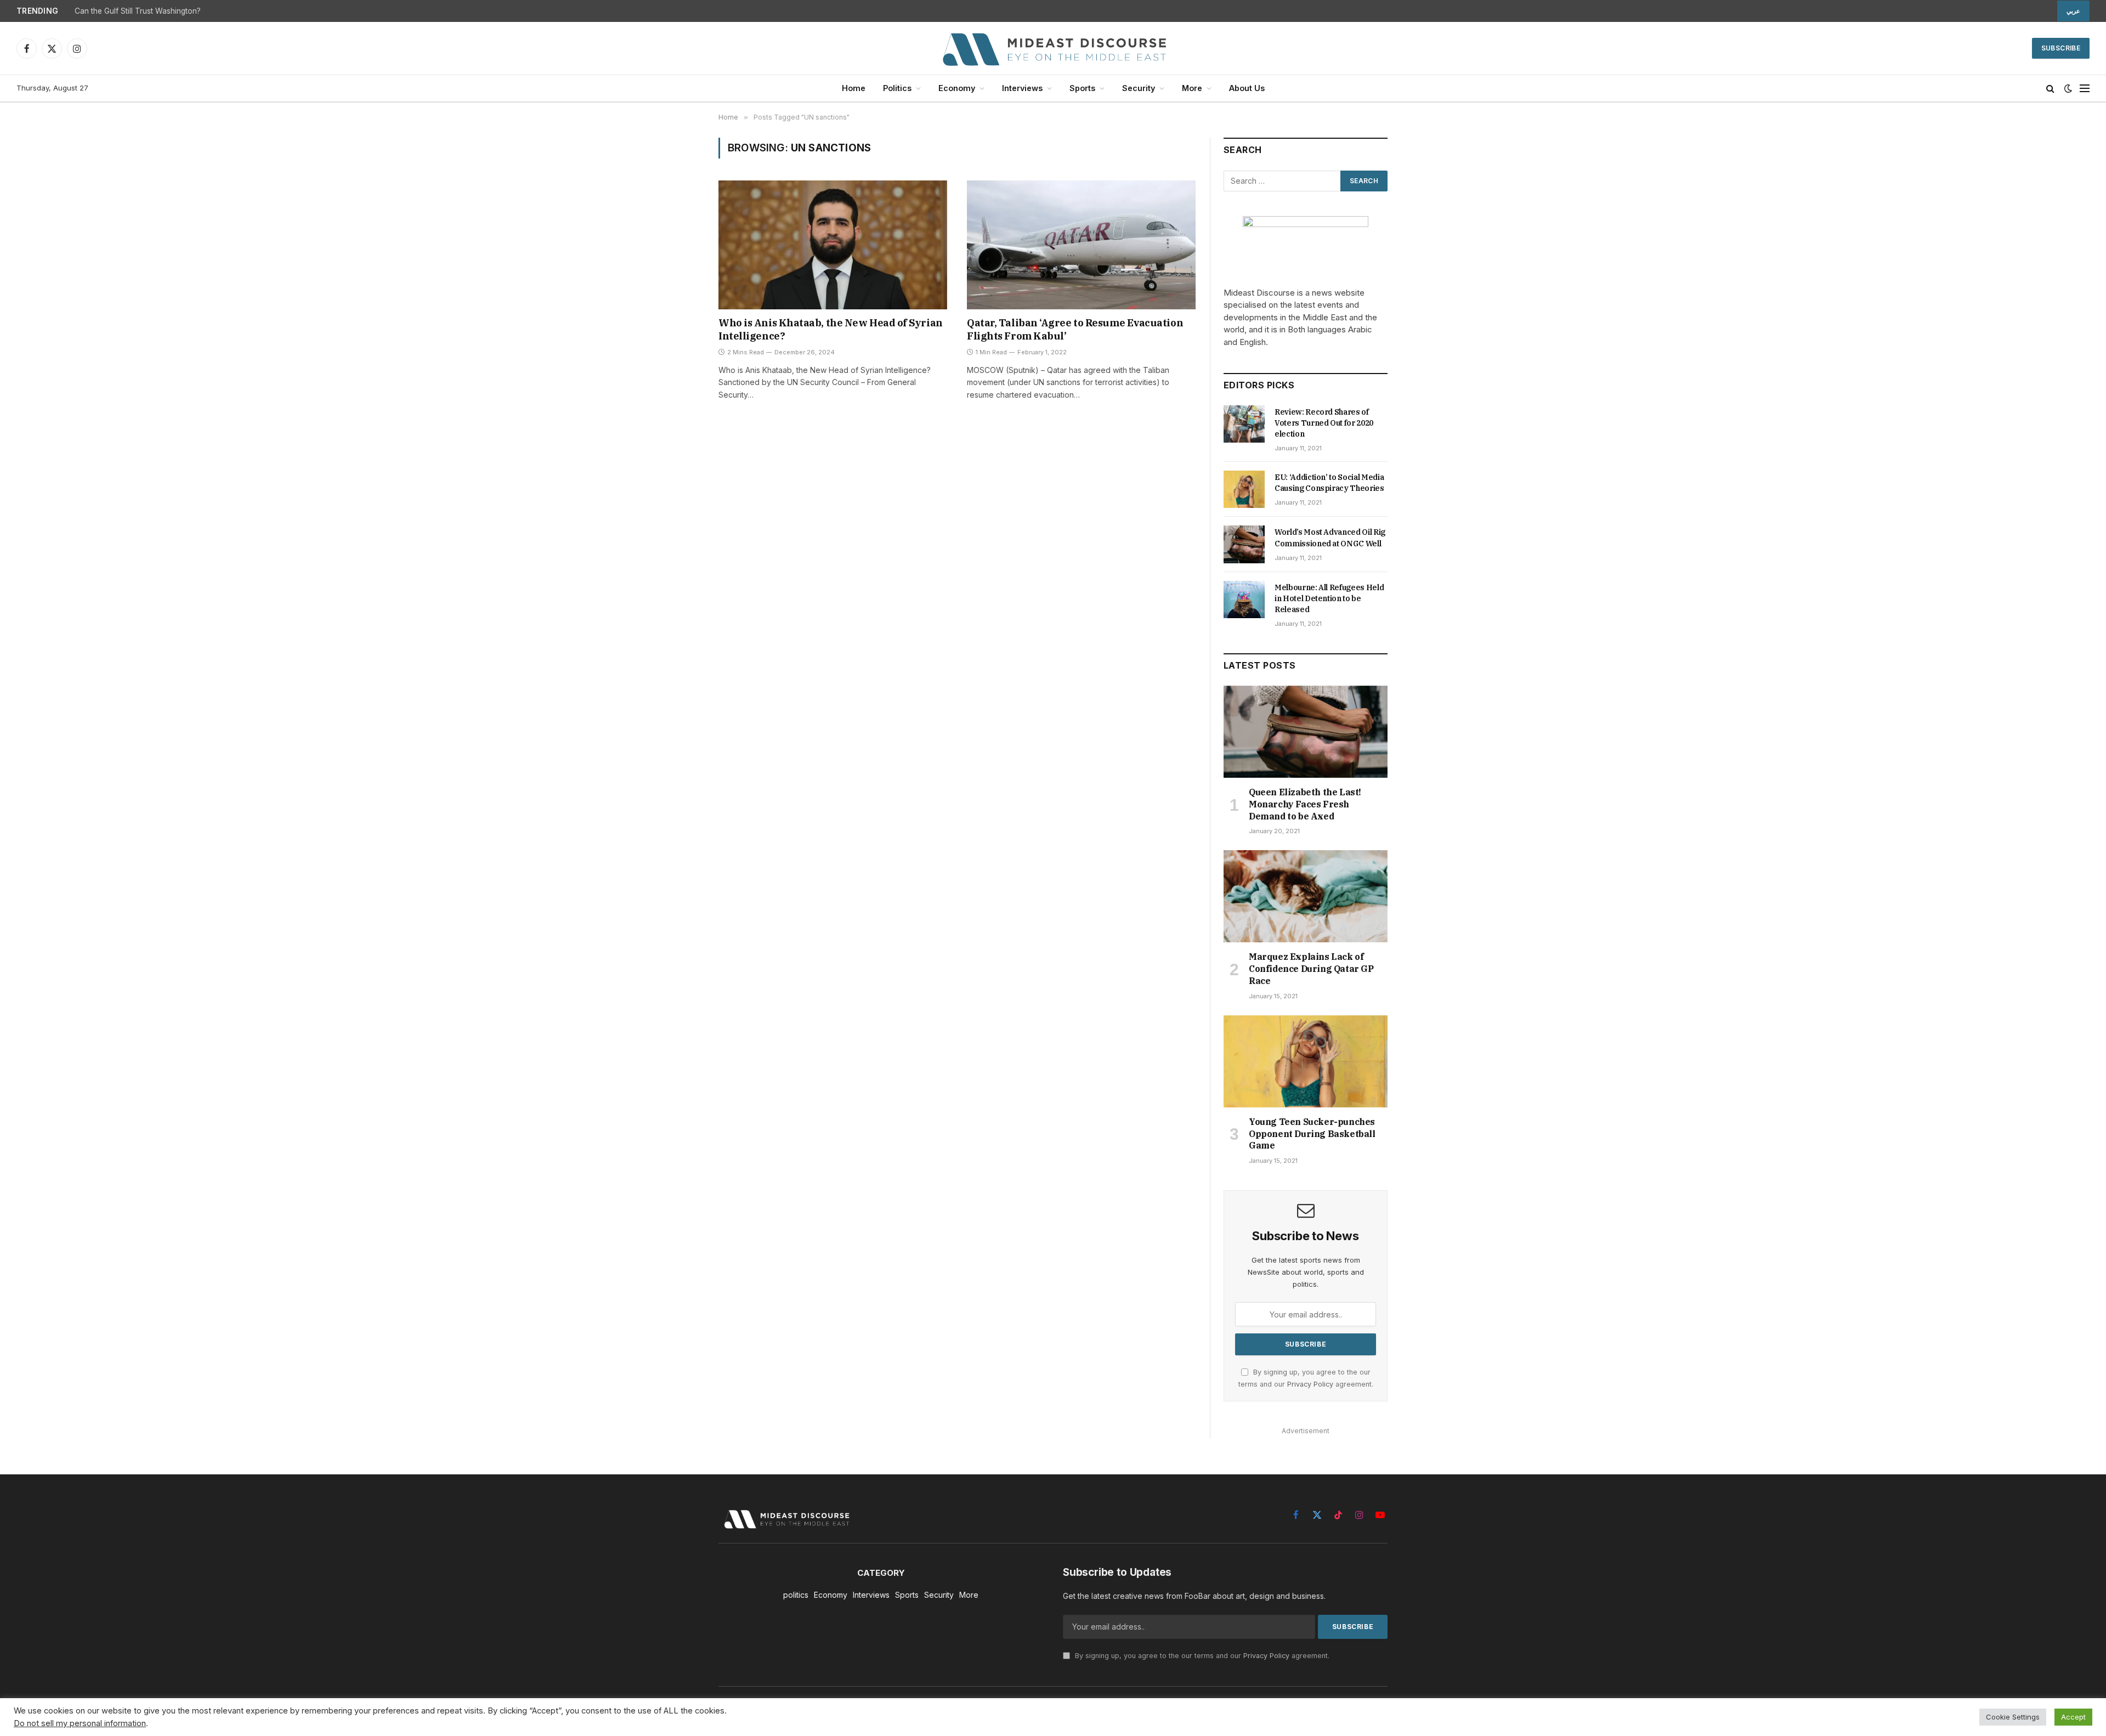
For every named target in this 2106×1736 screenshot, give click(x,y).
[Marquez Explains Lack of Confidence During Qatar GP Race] (1306, 896)
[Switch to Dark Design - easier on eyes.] (2068, 88)
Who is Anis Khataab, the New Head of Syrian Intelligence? (831, 329)
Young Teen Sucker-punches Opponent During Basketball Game (1312, 1134)
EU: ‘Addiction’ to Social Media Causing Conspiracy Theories (1329, 483)
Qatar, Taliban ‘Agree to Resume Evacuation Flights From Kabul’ (1075, 329)
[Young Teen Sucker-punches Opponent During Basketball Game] (1306, 1061)
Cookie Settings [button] (2013, 1717)
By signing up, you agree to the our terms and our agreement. (1201, 1656)
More (1192, 88)
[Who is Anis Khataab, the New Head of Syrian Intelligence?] (833, 245)
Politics (897, 88)
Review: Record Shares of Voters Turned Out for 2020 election (1324, 423)
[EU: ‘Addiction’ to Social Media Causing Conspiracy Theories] (1244, 489)
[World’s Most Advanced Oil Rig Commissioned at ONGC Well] (1244, 544)
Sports (1082, 88)
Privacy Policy (1310, 1384)
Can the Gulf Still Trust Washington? (138, 11)
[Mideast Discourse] (1053, 48)
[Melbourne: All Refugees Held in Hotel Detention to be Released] (1244, 600)
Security (1139, 88)
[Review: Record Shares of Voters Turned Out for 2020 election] (1244, 424)
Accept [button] (2073, 1717)
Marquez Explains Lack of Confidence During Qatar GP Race (1311, 969)
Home (854, 88)
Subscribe (2061, 48)
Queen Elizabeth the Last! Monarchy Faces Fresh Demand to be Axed (1305, 804)
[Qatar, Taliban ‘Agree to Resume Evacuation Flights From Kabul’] (1081, 245)
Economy (957, 88)
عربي (2073, 11)
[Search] (2050, 89)
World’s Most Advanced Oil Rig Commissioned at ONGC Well (1330, 538)
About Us (1247, 88)
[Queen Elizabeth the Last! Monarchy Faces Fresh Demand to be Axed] (1306, 732)
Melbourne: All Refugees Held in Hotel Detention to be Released (1329, 598)
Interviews (1022, 88)
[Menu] (2085, 89)
